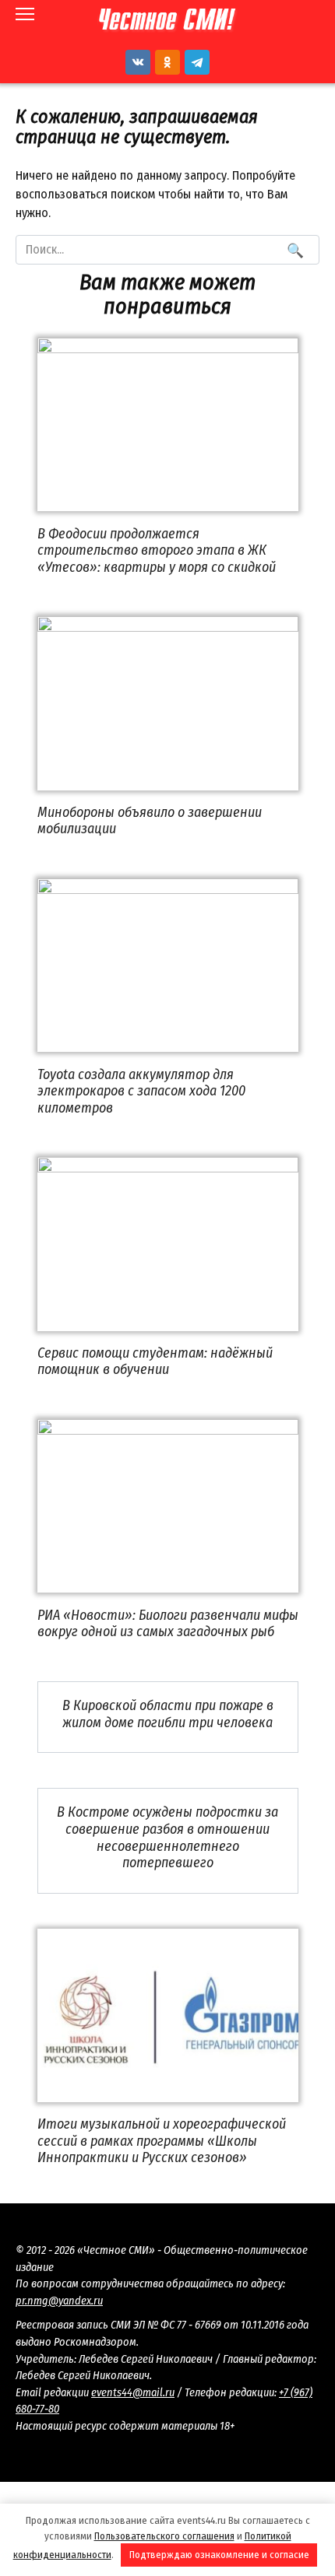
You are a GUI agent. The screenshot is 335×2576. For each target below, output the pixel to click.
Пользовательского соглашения (164, 2536)
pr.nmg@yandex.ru (59, 2301)
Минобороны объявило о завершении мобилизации (150, 821)
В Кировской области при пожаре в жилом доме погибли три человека (168, 1714)
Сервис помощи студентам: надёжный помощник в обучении (155, 1362)
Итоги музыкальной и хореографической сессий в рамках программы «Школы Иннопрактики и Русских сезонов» (162, 2141)
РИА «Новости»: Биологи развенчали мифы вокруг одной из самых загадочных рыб (168, 1623)
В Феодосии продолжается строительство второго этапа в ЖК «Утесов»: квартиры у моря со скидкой (157, 550)
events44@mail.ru (133, 2393)
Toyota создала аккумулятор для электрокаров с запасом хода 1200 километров (141, 1090)
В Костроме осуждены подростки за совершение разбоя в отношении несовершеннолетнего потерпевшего (167, 1837)
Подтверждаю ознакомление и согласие (219, 2555)
